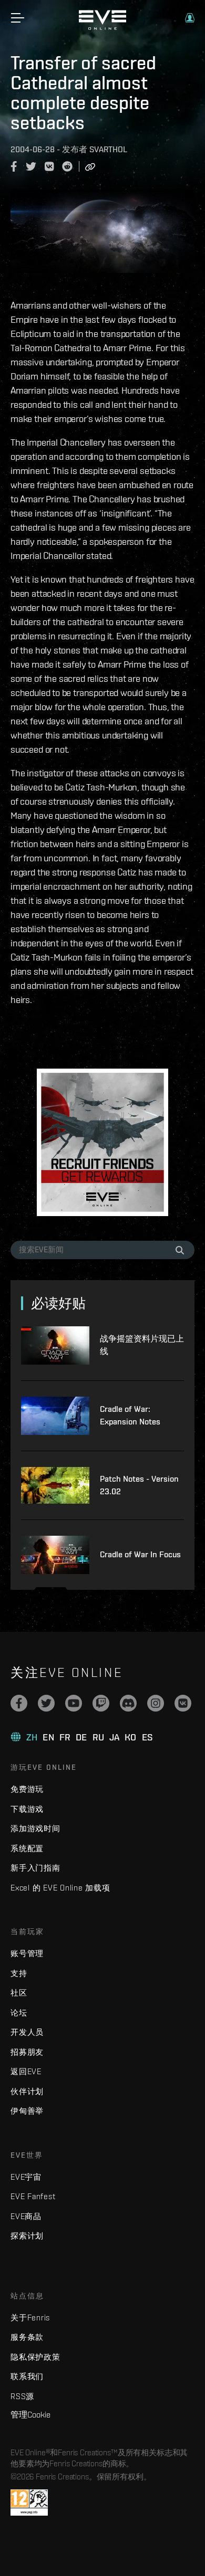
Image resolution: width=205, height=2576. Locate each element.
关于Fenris (30, 2318)
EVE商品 (26, 2216)
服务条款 (27, 2337)
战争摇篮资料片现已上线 (142, 1345)
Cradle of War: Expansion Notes (130, 1415)
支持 (19, 1973)
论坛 (19, 2013)
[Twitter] (46, 1703)
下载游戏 (27, 1809)
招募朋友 (27, 2052)
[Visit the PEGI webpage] (29, 2503)
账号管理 (27, 1953)
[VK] (183, 1703)
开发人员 (27, 2032)
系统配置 (27, 1848)
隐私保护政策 (35, 2357)
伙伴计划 (27, 2091)
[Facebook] (19, 1703)
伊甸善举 (27, 2111)
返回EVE (26, 2071)
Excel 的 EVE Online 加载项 (60, 1888)
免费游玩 (27, 1789)
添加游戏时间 (35, 1828)
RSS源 (22, 2396)
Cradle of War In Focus (140, 1554)
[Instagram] (156, 1703)
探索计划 (27, 2236)
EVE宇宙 (26, 2177)
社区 (19, 1993)
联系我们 (27, 2376)
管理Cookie (30, 2414)
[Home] (102, 27)
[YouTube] (74, 1703)
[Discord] (128, 1703)
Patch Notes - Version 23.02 (139, 1485)
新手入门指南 (35, 1868)
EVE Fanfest (33, 2196)
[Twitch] (101, 1703)
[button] (190, 18)
